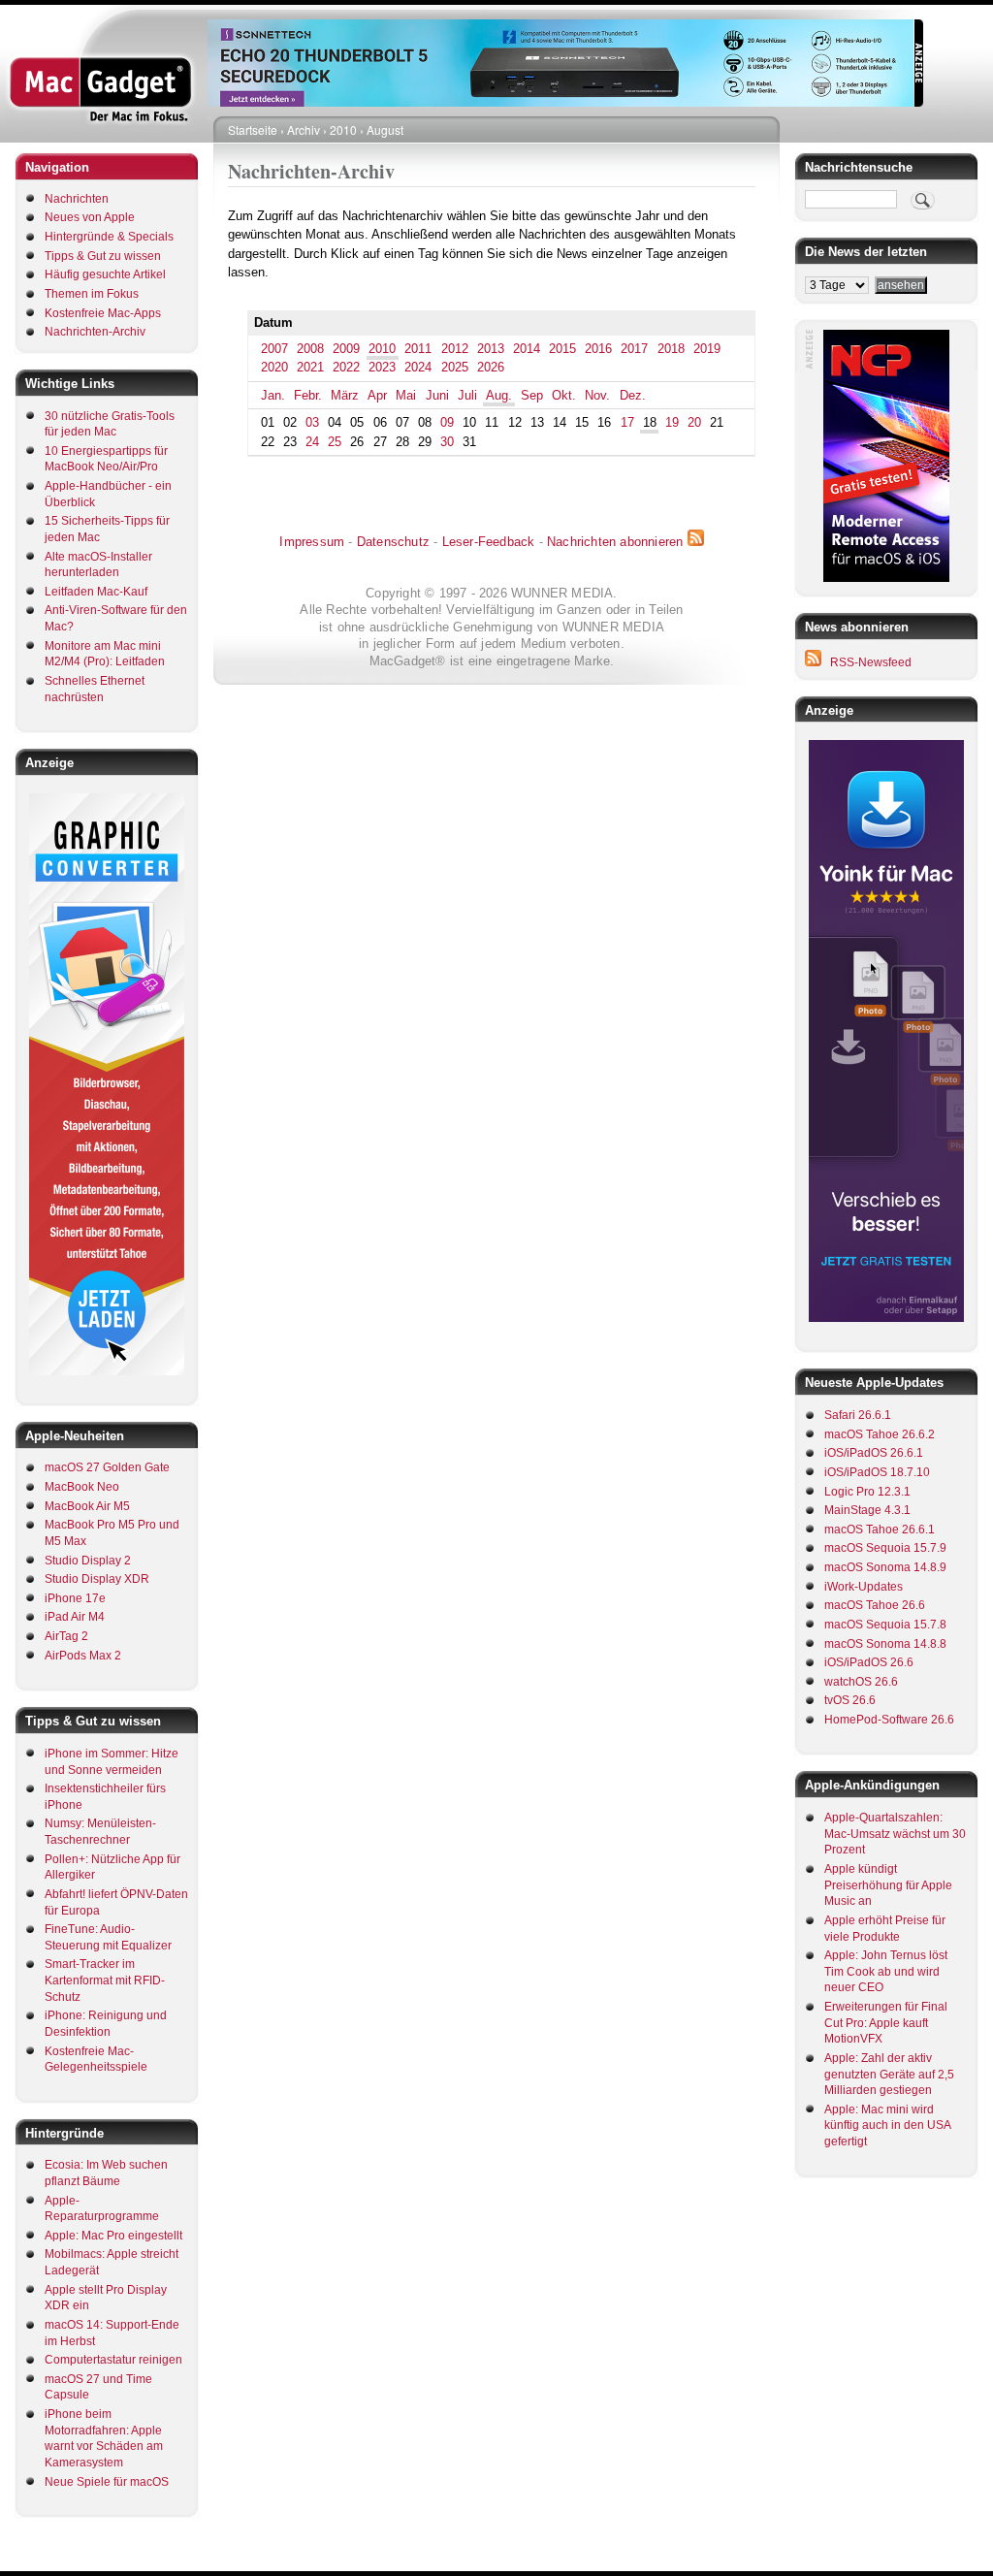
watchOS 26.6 (861, 1682)
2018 (671, 349)
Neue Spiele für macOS (107, 2482)
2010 (343, 129)
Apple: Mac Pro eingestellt (113, 2236)
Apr (377, 395)
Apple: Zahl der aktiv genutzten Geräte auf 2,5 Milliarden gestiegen (889, 2074)
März (345, 395)
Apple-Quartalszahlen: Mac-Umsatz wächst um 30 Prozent (895, 1834)
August (385, 129)
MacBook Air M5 (87, 1506)
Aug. (499, 395)
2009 (346, 349)
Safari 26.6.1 (858, 1415)
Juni (437, 395)
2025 (455, 367)
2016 (598, 349)
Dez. (633, 395)
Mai (406, 395)
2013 (491, 349)
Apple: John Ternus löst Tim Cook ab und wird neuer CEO (886, 1971)
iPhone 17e (75, 1598)
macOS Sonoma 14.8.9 (885, 1567)
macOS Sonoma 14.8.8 (885, 1644)
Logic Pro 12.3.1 (867, 1492)
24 (312, 442)
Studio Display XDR (97, 1579)
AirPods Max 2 (83, 1656)
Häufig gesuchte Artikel (105, 274)
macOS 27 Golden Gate (107, 1467)
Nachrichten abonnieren (615, 542)
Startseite (253, 129)
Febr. (308, 395)
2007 (274, 349)
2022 (346, 367)
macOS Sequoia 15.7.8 (885, 1625)
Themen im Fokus (92, 294)
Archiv (304, 129)
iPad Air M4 (75, 1617)
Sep (532, 395)
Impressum (312, 542)
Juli (467, 395)
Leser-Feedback (489, 542)
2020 (274, 367)
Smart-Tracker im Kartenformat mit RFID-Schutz (105, 1980)
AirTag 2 (66, 1636)
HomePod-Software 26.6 (889, 1720)
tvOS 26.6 (850, 1700)
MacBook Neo (82, 1487)
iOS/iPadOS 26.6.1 (874, 1453)
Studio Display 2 (88, 1561)
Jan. (273, 395)
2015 (562, 349)
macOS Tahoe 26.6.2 (880, 1434)
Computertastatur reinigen (113, 2360)
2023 (382, 367)
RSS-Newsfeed (871, 662)
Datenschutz (393, 542)
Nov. (597, 395)
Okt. (564, 395)
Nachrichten (77, 199)
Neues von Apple (90, 217)
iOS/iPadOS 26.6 (869, 1662)
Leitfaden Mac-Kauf (96, 592)
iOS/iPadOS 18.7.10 (877, 1472)
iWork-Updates (864, 1587)
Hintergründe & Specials (109, 237)
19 (672, 422)
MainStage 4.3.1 (867, 1510)
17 (627, 422)
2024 (418, 367)
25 (335, 442)
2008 (310, 349)
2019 (707, 349)
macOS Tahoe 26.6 (875, 1605)
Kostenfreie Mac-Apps (103, 313)
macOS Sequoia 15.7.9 (885, 1548)
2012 (455, 349)
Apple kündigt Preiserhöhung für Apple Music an (888, 1885)
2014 (527, 349)
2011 (418, 349)
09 (447, 422)
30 (447, 442)
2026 (491, 367)
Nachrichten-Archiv (95, 332)
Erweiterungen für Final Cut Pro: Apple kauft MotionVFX (886, 2023)
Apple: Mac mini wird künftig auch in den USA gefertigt (887, 2125)
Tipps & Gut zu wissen (103, 256)
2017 (634, 349)
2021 (310, 367)
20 (694, 422)
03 (312, 422)
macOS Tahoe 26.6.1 (880, 1529)
